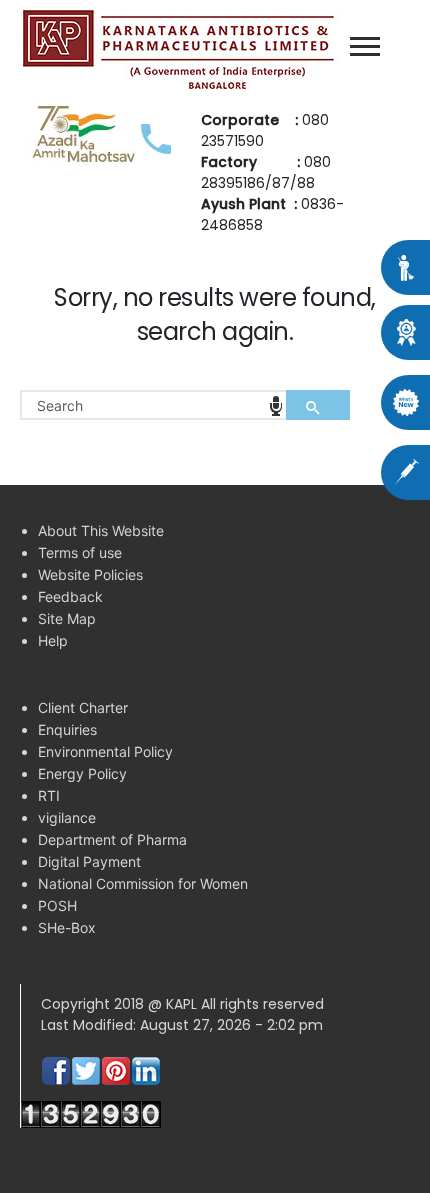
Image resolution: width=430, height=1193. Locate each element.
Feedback (70, 596)
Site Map (67, 618)
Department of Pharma (112, 839)
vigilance (67, 817)
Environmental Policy (105, 751)
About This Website (101, 530)
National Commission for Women (143, 883)
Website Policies (90, 574)
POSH (57, 905)
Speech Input (276, 406)
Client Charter (83, 707)
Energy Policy (82, 773)
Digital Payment (89, 861)
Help (53, 640)
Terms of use (80, 552)
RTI (49, 795)
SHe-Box (67, 927)
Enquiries (67, 729)
